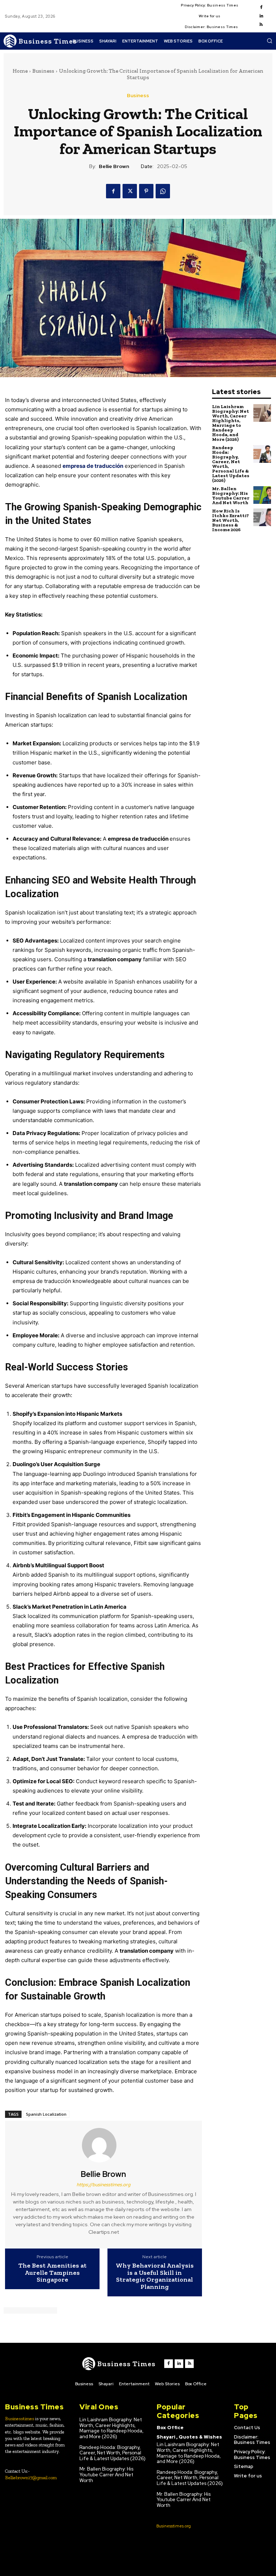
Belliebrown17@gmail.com (31, 2478)
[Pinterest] (146, 191)
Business (43, 71)
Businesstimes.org (174, 2526)
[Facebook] (261, 8)
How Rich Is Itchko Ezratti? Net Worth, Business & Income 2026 (231, 520)
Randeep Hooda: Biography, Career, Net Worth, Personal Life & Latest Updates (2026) (231, 464)
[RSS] (261, 25)
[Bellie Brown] (103, 2145)
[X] (130, 191)
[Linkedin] (261, 16)
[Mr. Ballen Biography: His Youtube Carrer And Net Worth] (262, 495)
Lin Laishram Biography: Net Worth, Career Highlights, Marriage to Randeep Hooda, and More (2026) (231, 423)
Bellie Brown (114, 166)
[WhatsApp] (163, 191)
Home (20, 71)
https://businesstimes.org (103, 2185)
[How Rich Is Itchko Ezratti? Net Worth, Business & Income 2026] (262, 517)
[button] (270, 41)
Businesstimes (20, 2419)
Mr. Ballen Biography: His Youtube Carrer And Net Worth (231, 496)
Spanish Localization (46, 2114)
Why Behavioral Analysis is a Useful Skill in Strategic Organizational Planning (155, 2276)
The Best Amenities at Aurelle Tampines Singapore (52, 2273)
